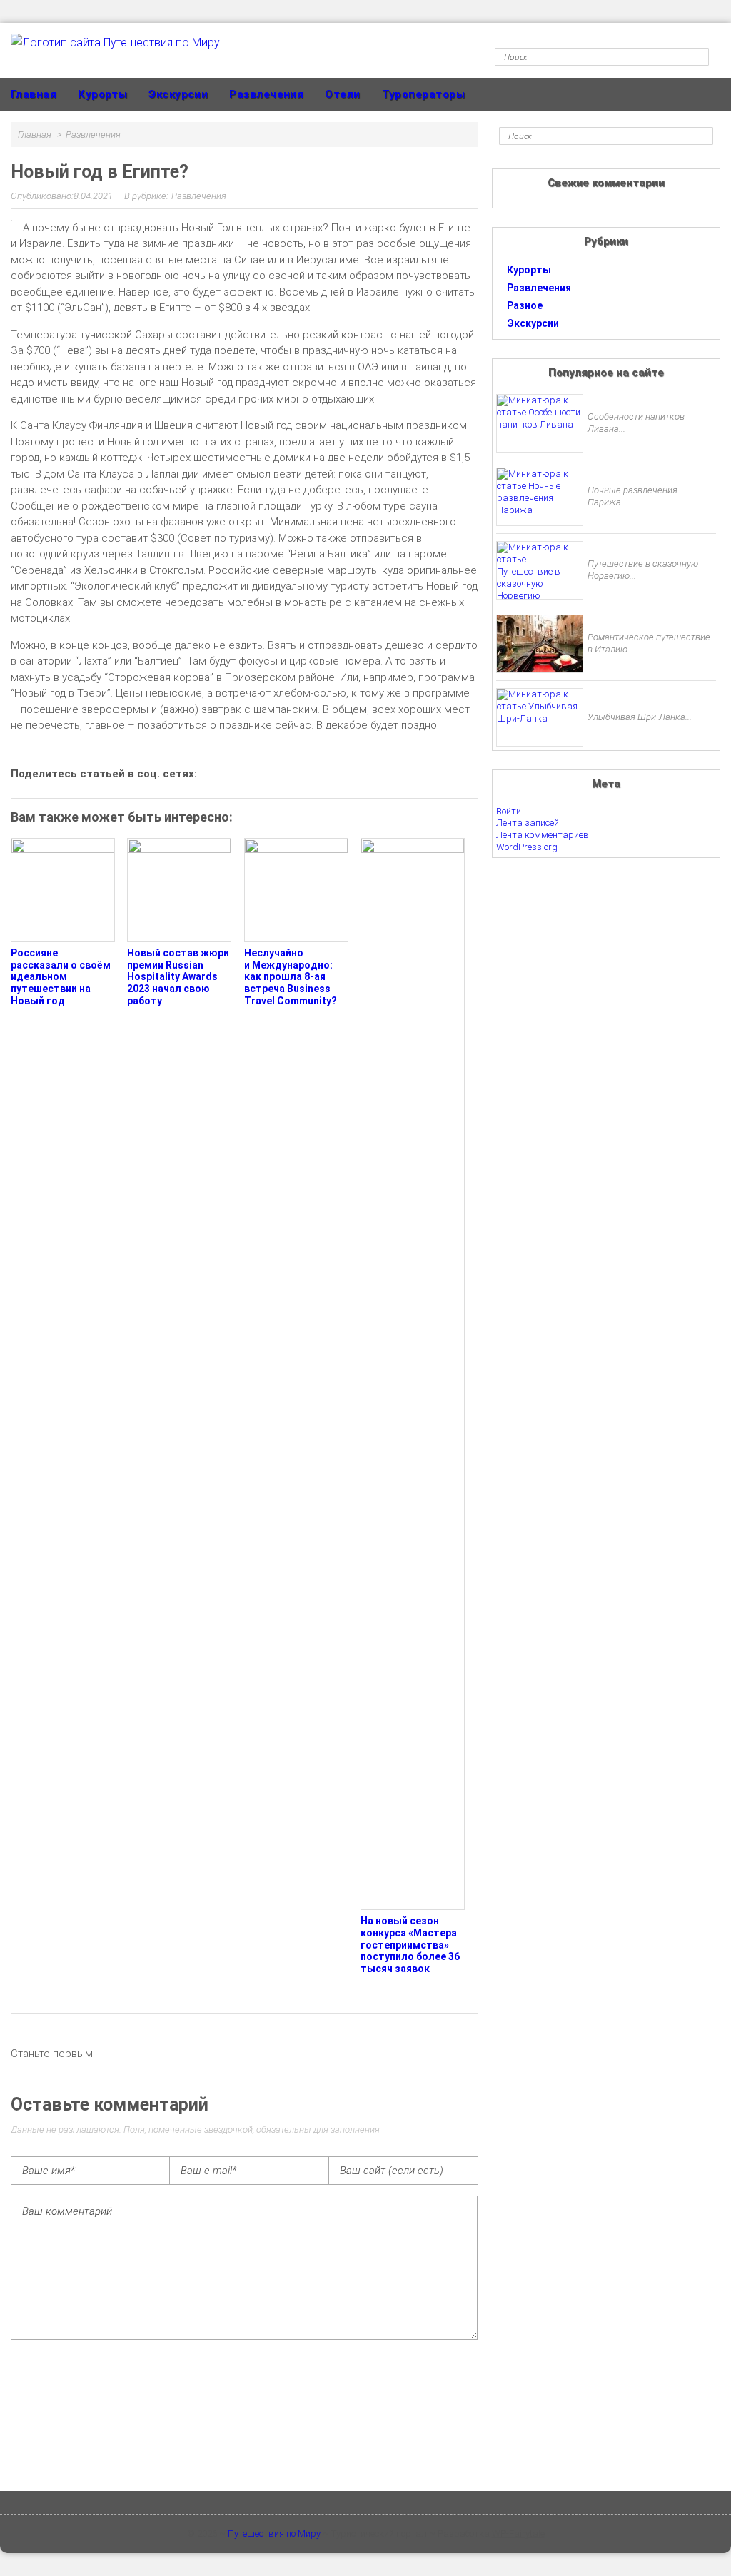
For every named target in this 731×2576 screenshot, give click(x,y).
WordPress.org (527, 847)
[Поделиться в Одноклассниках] (266, 773)
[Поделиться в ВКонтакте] (242, 773)
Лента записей (528, 823)
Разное (525, 305)
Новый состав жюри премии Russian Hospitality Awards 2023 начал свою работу (178, 977)
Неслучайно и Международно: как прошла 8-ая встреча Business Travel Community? (291, 977)
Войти (509, 811)
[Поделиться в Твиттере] (339, 773)
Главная (34, 94)
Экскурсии (178, 94)
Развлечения (266, 94)
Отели (342, 94)
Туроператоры (423, 94)
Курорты (102, 94)
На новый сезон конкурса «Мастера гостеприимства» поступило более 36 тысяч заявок (410, 1945)
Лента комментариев (543, 835)
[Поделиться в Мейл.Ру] (315, 773)
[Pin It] (363, 773)
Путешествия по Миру (274, 2534)
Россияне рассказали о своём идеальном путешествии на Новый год (61, 977)
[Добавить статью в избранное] (218, 773)
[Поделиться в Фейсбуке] (291, 773)
